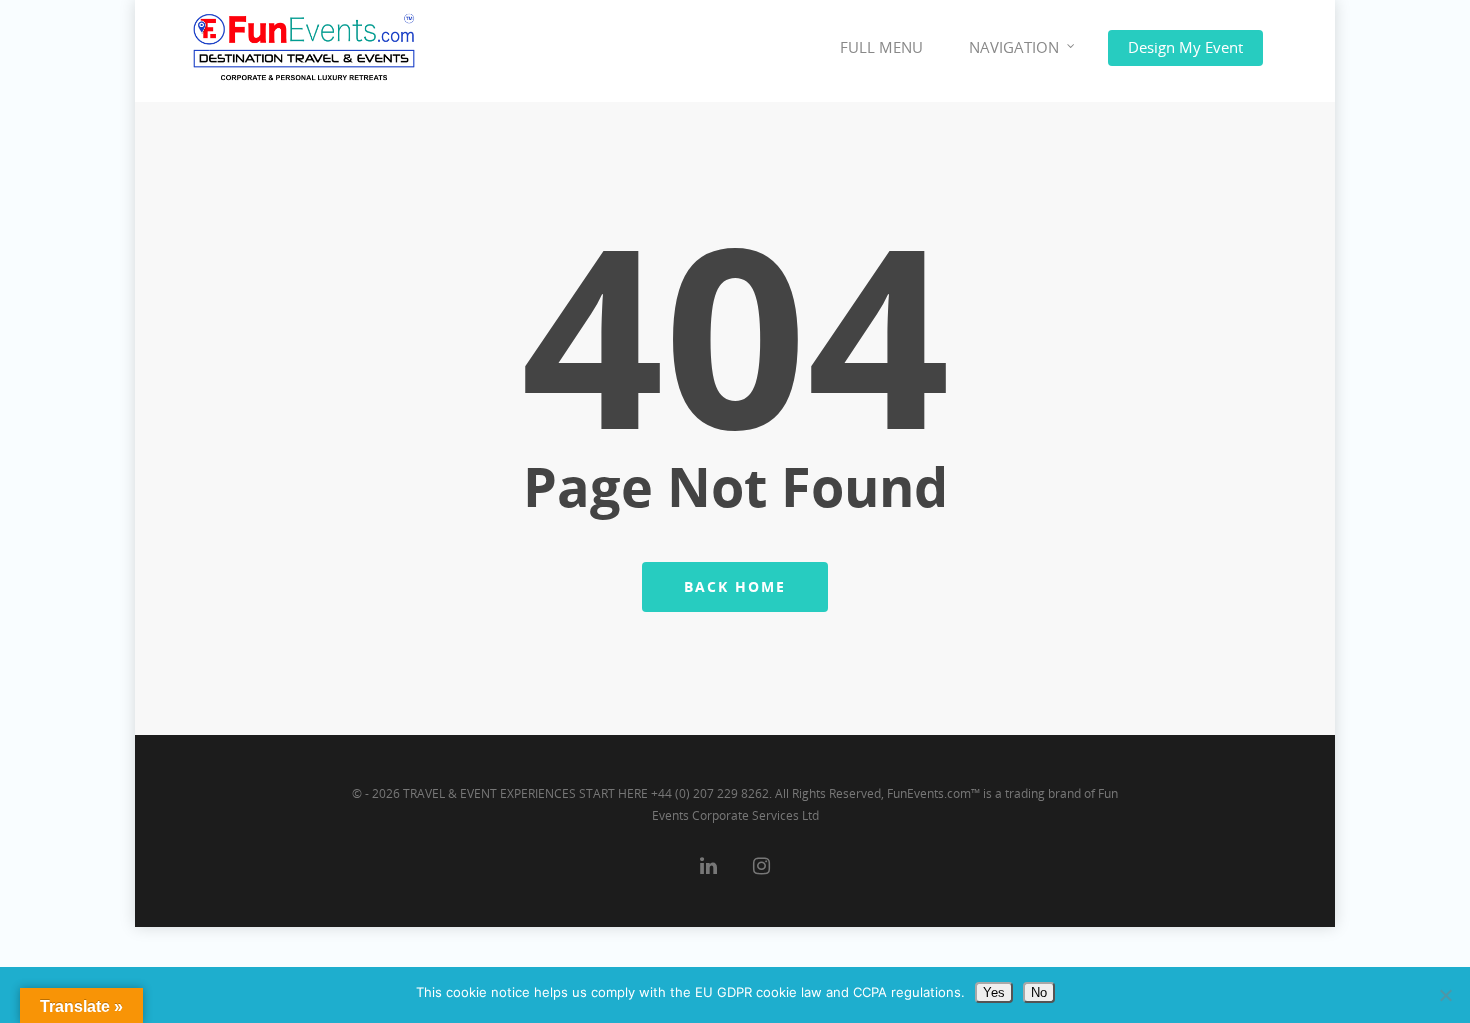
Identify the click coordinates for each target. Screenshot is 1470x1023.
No (1039, 992)
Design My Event (1185, 47)
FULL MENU (881, 47)
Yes (994, 992)
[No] (1445, 995)
